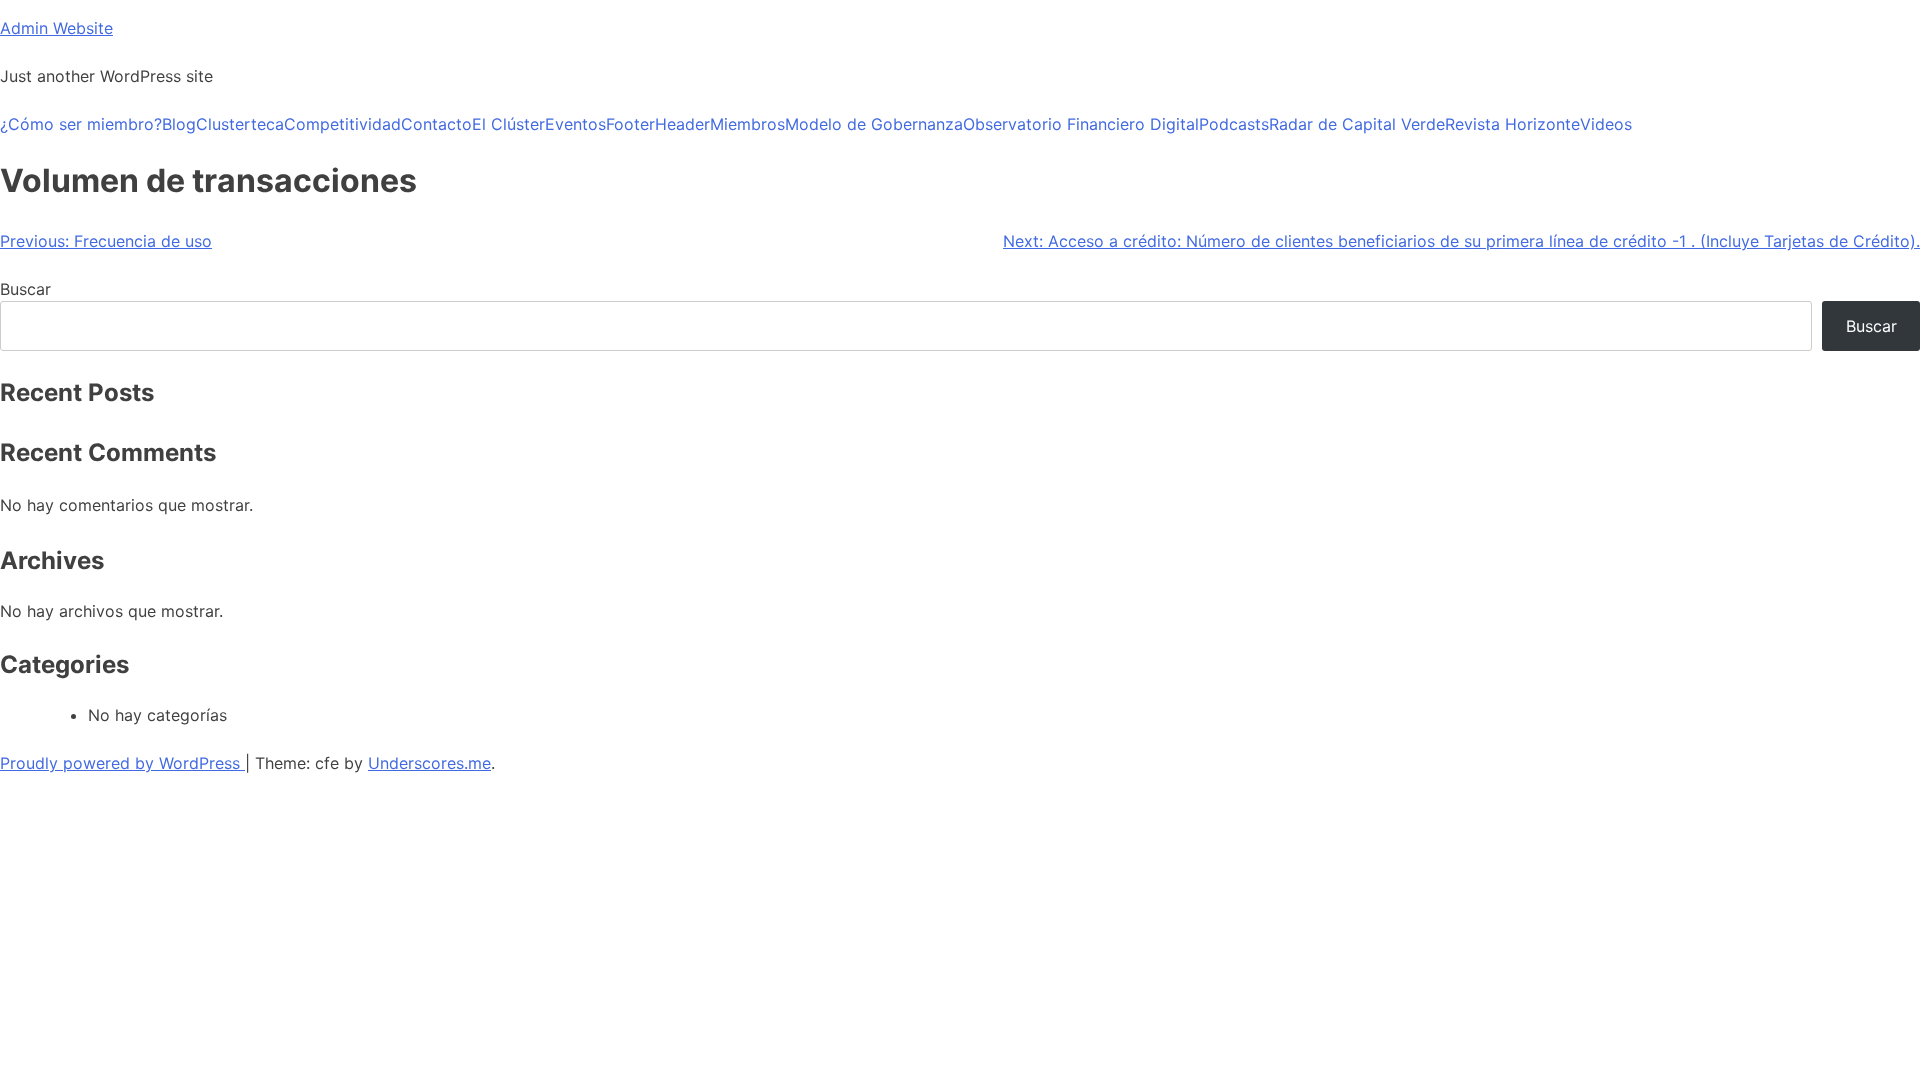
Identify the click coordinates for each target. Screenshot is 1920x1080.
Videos (1606, 124)
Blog (179, 124)
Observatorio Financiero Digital (1081, 124)
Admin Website (56, 28)
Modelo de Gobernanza (874, 124)
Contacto (436, 124)
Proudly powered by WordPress (122, 763)
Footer (630, 124)
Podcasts (1234, 124)
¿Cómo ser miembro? (81, 124)
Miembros (747, 124)
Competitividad (342, 124)
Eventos (575, 124)
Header (682, 124)
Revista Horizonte (1512, 124)
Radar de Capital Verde (1357, 124)
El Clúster (508, 124)
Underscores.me (429, 763)
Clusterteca (240, 124)
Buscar (25, 289)
